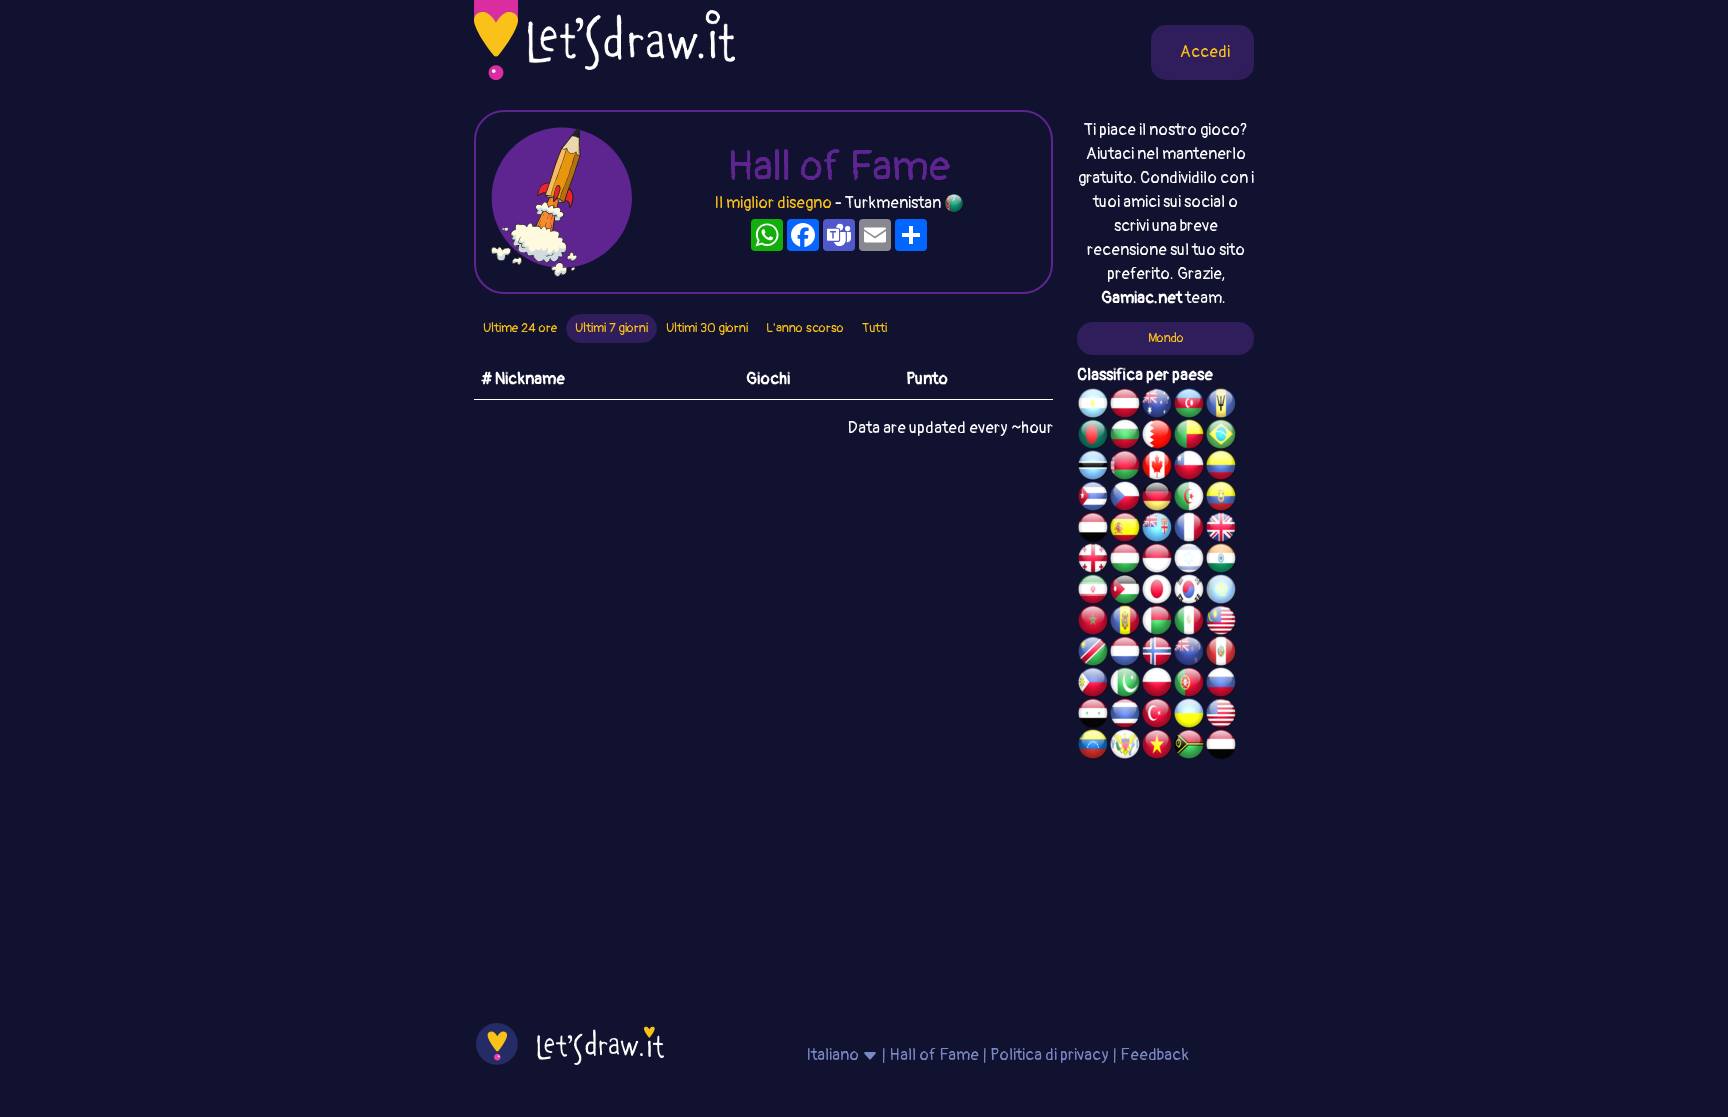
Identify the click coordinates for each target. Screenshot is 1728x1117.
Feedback (1154, 1055)
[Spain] (1125, 530)
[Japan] (1157, 592)
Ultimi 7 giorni (611, 328)
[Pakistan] (1125, 685)
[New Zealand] (1189, 654)
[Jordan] (1125, 592)
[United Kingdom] (1221, 530)
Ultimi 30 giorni (707, 328)
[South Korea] (1189, 592)
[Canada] (1157, 468)
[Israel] (1189, 561)
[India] (1221, 561)
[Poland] (1157, 685)
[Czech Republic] (1125, 499)
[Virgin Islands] (1125, 747)
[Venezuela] (1093, 747)
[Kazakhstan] (1221, 592)
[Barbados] (1221, 406)
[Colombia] (1221, 468)
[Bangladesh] (1093, 437)
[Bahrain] (1157, 437)
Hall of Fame (934, 1055)
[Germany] (1157, 499)
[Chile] (1189, 468)
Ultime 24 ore (520, 328)
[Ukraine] (1189, 716)
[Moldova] (1125, 623)
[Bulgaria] (1125, 437)
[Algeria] (1189, 499)
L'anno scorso (805, 328)
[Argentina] (1093, 406)
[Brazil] (1221, 437)
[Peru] (1221, 654)
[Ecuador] (1221, 499)
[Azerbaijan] (1189, 406)
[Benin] (1189, 437)
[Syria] (1093, 716)
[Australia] (1157, 406)
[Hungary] (1125, 561)
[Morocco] (1093, 623)
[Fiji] (1157, 530)
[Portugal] (1189, 685)
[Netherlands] (1125, 654)
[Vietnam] (1157, 747)
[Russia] (1221, 685)
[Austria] (1125, 406)
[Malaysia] (1221, 623)
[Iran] (1093, 592)
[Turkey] (1157, 716)
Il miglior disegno (773, 203)
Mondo (1166, 338)
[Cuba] (1093, 499)
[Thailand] (1125, 716)
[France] (1189, 530)
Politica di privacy (1049, 1055)
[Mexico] (1189, 623)
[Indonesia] (1157, 561)
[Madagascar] (1157, 623)
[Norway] (1157, 654)
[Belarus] (1125, 468)
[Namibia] (1093, 654)
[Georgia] (1093, 561)
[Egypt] (1093, 530)
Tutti (874, 328)
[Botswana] (1093, 468)
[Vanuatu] (1189, 747)
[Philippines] (1093, 685)
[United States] (1221, 716)
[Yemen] (1221, 747)
